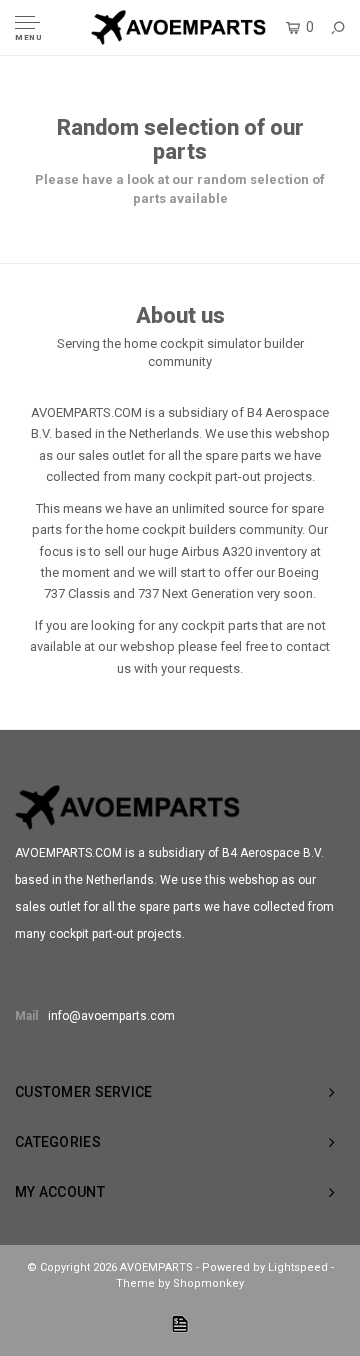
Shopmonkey (208, 1283)
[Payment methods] (180, 1324)
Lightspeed (298, 1267)
